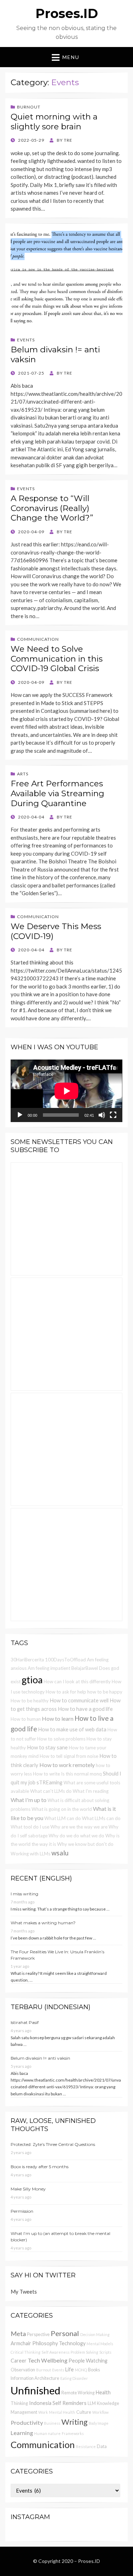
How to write (46, 1774)
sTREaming (49, 1782)
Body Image (99, 2423)
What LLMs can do (101, 1818)
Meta (18, 2334)
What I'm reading (91, 1791)
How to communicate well (79, 1700)
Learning (22, 2433)
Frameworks (73, 2433)
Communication (38, 639)
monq (96, 1774)
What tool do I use (30, 1827)
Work (43, 2412)
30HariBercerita (27, 1660)
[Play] (20, 1115)
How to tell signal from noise (69, 1756)
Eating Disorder (74, 2378)
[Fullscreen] (113, 1115)
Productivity (27, 2422)
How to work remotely (67, 1765)
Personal (65, 2333)
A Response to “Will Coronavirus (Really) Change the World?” (52, 508)
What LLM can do (63, 1818)
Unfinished (35, 2390)
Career (19, 2361)
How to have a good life (85, 1709)
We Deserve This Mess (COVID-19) (56, 931)
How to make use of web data (72, 1729)
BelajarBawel (85, 1668)
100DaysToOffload (65, 1660)
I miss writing (24, 1894)
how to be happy (105, 1692)
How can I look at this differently (77, 1682)
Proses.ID (67, 13)
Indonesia (40, 2403)
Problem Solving (84, 2352)
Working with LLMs (31, 1854)
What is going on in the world (62, 1809)
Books (94, 2370)
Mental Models (100, 2344)
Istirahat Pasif (25, 2022)
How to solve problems (61, 1739)
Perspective (38, 2334)
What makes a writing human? (43, 1923)
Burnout (29, 107)
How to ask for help (66, 1692)
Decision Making (95, 2334)
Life (70, 2369)
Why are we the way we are (79, 1827)
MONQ (81, 2370)
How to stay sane (47, 1747)
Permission (22, 2211)
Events (26, 340)
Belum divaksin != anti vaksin (55, 354)
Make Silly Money (28, 2189)
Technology (72, 2343)
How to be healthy (30, 1701)
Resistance (86, 2446)
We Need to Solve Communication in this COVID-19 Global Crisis (57, 659)
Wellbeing (54, 2360)
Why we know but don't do (85, 1844)
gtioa (32, 1680)
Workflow (100, 2412)
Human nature (47, 2433)
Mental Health (62, 2412)
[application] (66, 1091)
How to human (26, 1719)
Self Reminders (70, 2403)
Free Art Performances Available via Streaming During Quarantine (57, 793)
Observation (23, 2370)
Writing (74, 2422)
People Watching (88, 2361)
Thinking (19, 2403)
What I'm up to (29, 1800)
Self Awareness (56, 2352)
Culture (84, 2412)
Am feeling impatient (49, 1668)
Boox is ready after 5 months (40, 2167)
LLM (92, 2403)
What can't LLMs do (51, 1791)
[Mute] (102, 1115)
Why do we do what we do (76, 1836)
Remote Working (78, 2393)
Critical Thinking (26, 2352)
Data (102, 2446)
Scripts (105, 2352)
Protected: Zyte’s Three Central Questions (53, 2144)
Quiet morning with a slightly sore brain (54, 122)
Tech (34, 2360)
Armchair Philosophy (34, 2343)
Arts (23, 774)
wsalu (60, 1853)
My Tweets (24, 2292)
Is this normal (75, 1774)
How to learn (58, 1718)
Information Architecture (35, 2378)
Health (103, 2392)
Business (52, 2423)
